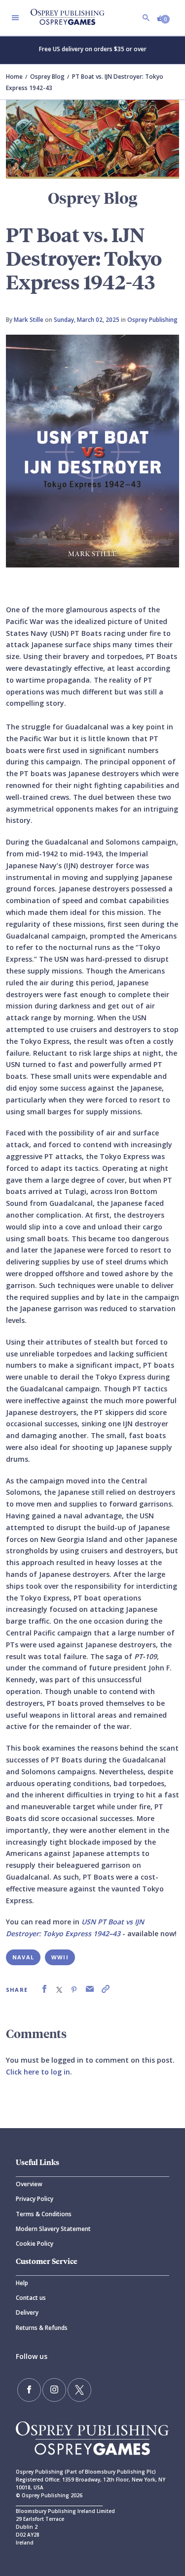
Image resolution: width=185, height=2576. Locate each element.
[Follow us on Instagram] (54, 2390)
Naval (23, 1957)
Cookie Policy (35, 2244)
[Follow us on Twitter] (79, 2390)
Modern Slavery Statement (53, 2229)
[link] (44, 1989)
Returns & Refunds (42, 2328)
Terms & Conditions (44, 2214)
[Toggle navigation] (15, 18)
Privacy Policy (35, 2199)
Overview (29, 2184)
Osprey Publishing (152, 320)
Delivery (27, 2312)
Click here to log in (38, 2072)
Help (22, 2283)
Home (14, 77)
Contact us (31, 2298)
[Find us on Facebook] (29, 2390)
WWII (60, 1957)
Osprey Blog (47, 77)
